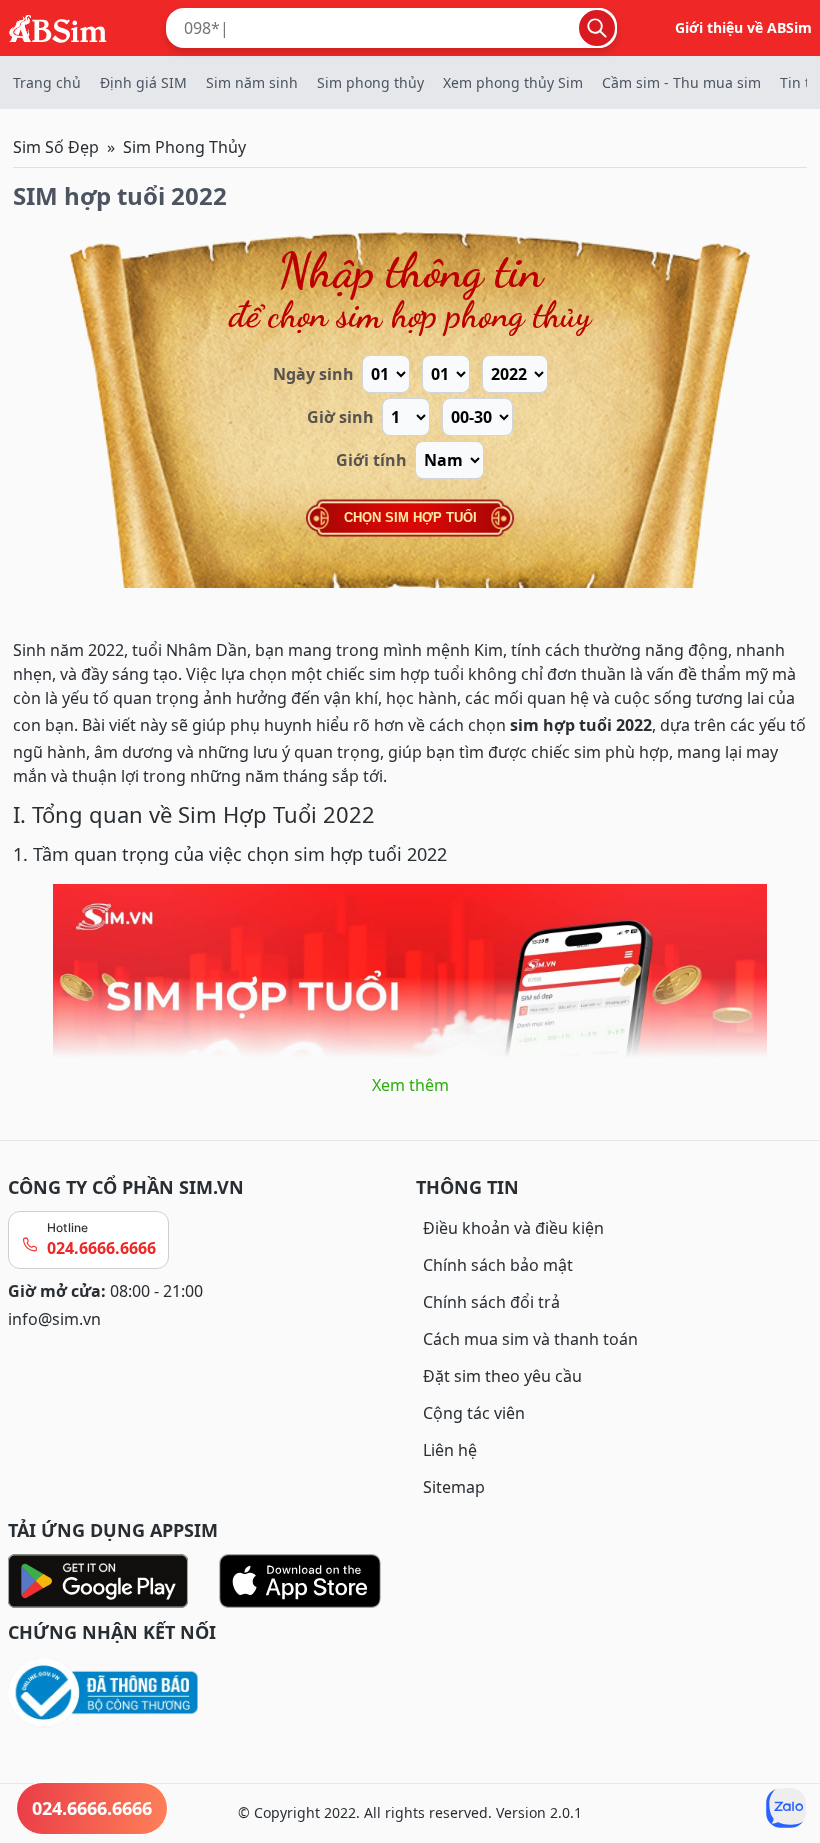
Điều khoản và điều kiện (513, 1228)
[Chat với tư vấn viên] (786, 1808)
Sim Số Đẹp (56, 147)
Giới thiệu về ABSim (743, 27)
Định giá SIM (143, 82)
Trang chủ (47, 82)
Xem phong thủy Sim (513, 82)
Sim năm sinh (252, 82)
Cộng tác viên (474, 1413)
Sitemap (454, 1487)
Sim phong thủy (370, 82)
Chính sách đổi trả (491, 1302)
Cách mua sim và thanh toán (530, 1339)
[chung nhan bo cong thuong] (206, 1693)
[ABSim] (58, 26)
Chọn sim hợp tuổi (410, 517)
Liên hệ (450, 1450)
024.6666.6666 (101, 1248)
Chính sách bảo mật (498, 1265)
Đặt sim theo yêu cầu (502, 1376)
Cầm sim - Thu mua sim (681, 82)
